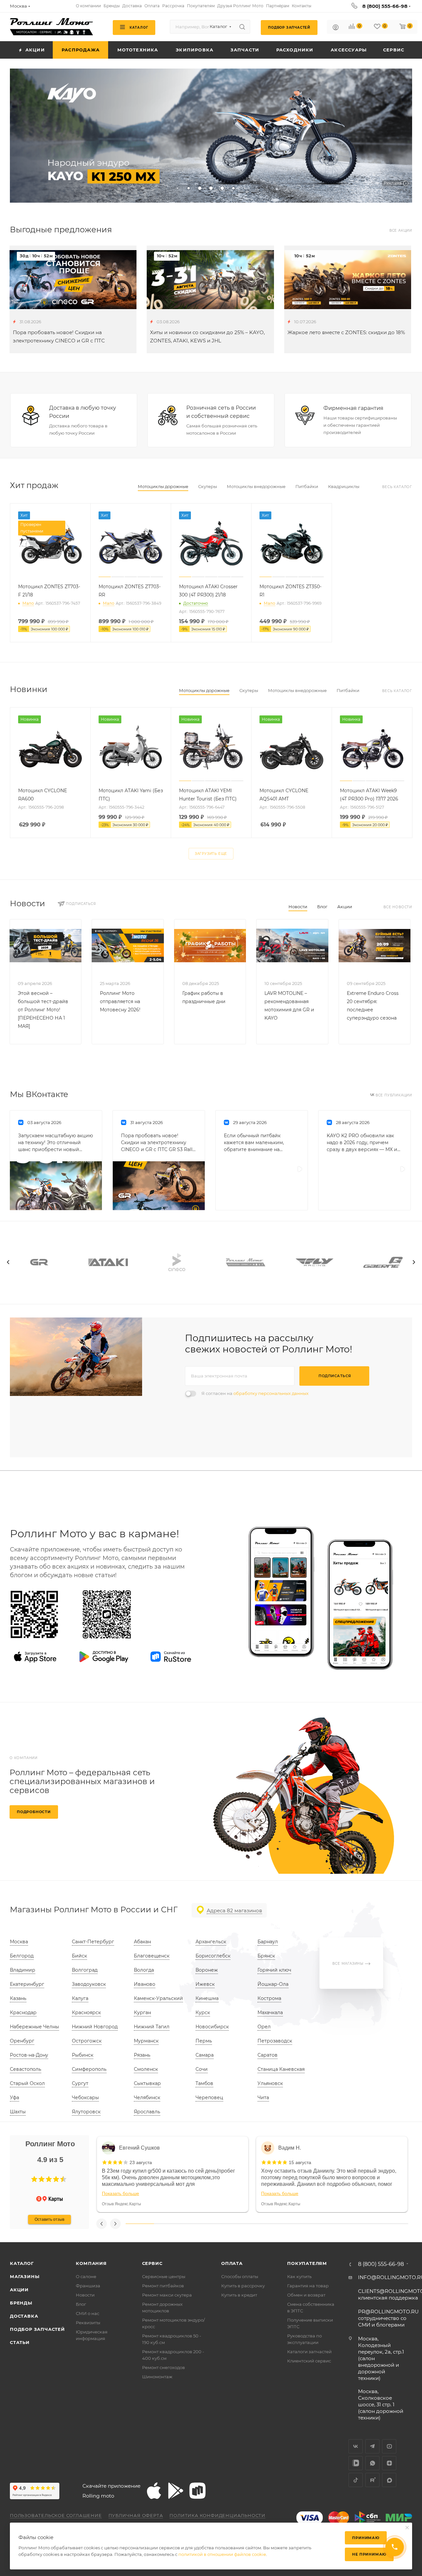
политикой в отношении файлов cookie (222, 2554)
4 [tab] (225, 2224)
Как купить (299, 2276)
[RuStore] (171, 1657)
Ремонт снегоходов (164, 2367)
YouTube (389, 2446)
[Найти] (242, 27)
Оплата (232, 2263)
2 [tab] (168, 2224)
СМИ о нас (88, 2313)
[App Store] (35, 1657)
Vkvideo (356, 2463)
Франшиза (88, 2286)
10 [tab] (394, 2224)
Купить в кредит (239, 2295)
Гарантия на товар (308, 2286)
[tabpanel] (173, 2174)
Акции (345, 907)
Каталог (22, 2263)
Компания (91, 2263)
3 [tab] (196, 2224)
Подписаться (335, 1376)
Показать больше (121, 2193)
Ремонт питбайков (163, 2286)
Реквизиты (88, 2323)
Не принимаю (369, 2554)
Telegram (372, 2446)
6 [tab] (281, 2224)
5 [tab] (253, 2224)
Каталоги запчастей (309, 2352)
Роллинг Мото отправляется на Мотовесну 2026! (120, 1001)
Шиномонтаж (157, 2377)
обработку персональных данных (271, 1393)
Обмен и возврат (306, 2295)
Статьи (20, 2342)
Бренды (21, 2303)
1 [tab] (140, 2224)
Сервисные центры (164, 2276)
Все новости (398, 907)
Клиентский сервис (309, 2361)
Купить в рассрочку (243, 2286)
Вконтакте (356, 2446)
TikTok (356, 2480)
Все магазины (348, 1964)
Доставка (24, 2316)
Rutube (372, 2480)
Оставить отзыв (49, 2219)
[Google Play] (104, 1657)
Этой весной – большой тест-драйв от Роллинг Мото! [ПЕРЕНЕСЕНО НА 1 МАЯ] (43, 1010)
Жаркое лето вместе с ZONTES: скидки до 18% (346, 332)
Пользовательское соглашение (56, 2515)
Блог (322, 907)
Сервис (152, 2263)
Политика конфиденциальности (217, 2515)
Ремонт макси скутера (167, 2295)
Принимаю (366, 2538)
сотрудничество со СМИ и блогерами (388, 2318)
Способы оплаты (240, 2276)
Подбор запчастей (37, 2329)
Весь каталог (397, 487)
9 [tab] (366, 2224)
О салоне (86, 2276)
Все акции (401, 231)
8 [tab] (338, 2224)
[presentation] (8, 1262)
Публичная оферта (136, 2515)
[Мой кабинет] (336, 28)
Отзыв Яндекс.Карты (121, 2204)
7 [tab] (309, 2224)
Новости (298, 907)
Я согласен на (255, 1393)
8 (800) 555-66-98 (385, 6)
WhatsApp (372, 2463)
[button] (34, 2179)
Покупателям (307, 2263)
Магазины (25, 2276)
